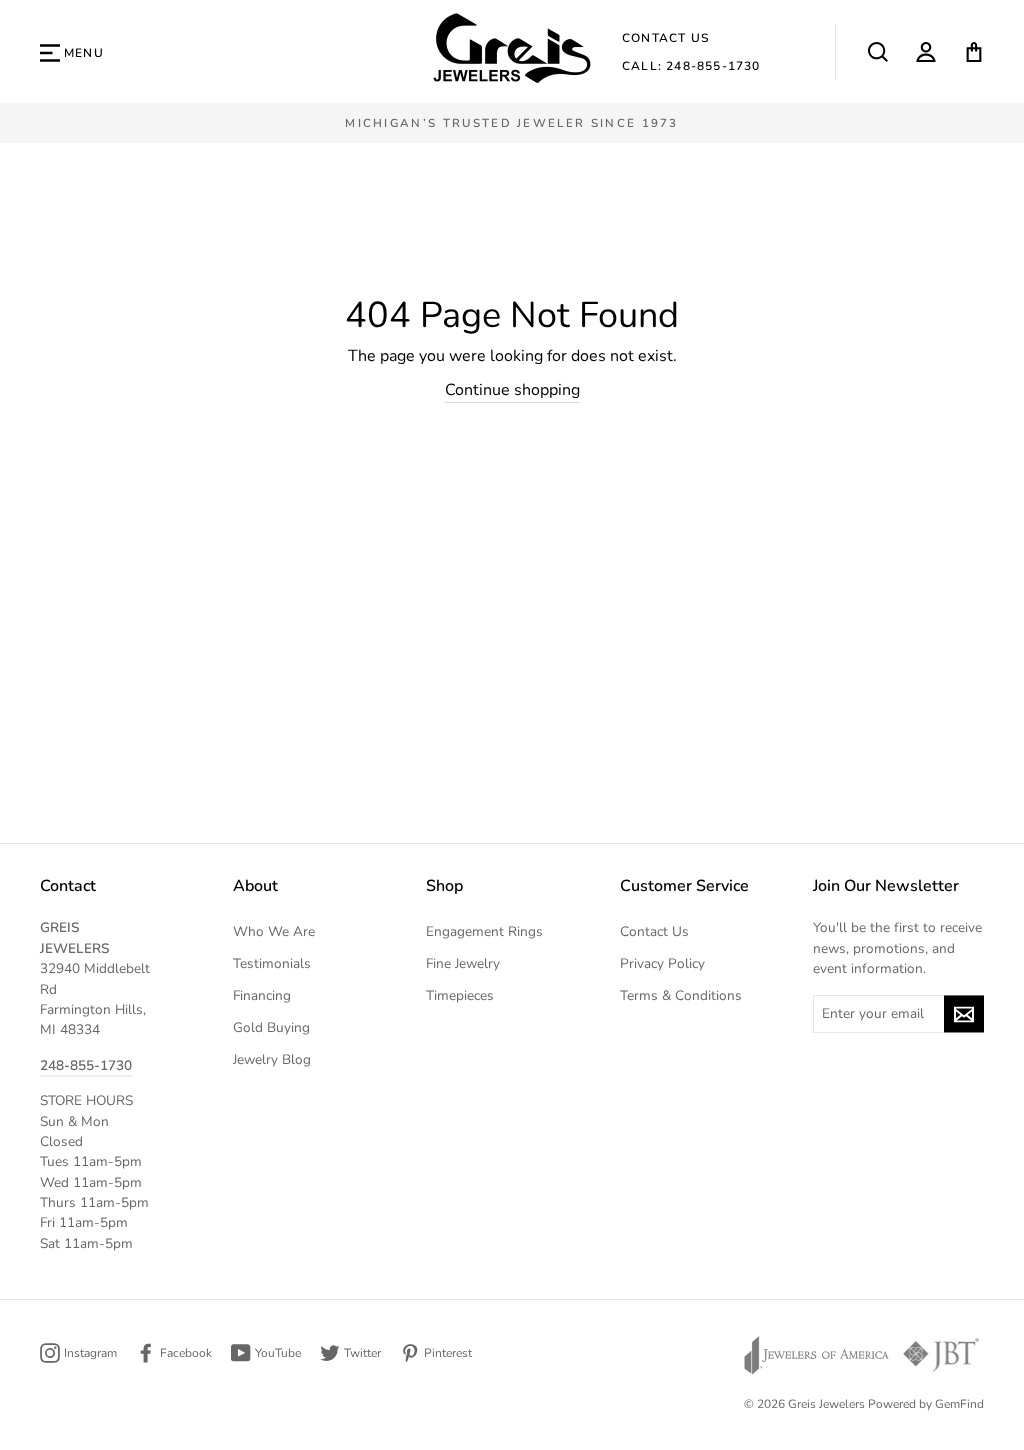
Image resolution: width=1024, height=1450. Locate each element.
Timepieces (460, 995)
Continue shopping (512, 390)
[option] (512, 123)
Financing (262, 995)
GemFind (959, 1404)
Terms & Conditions (681, 995)
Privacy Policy (662, 963)
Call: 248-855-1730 (691, 66)
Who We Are (274, 931)
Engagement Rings (484, 931)
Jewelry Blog (272, 1059)
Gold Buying (271, 1027)
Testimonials (272, 963)
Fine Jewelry (463, 963)
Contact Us (665, 38)
